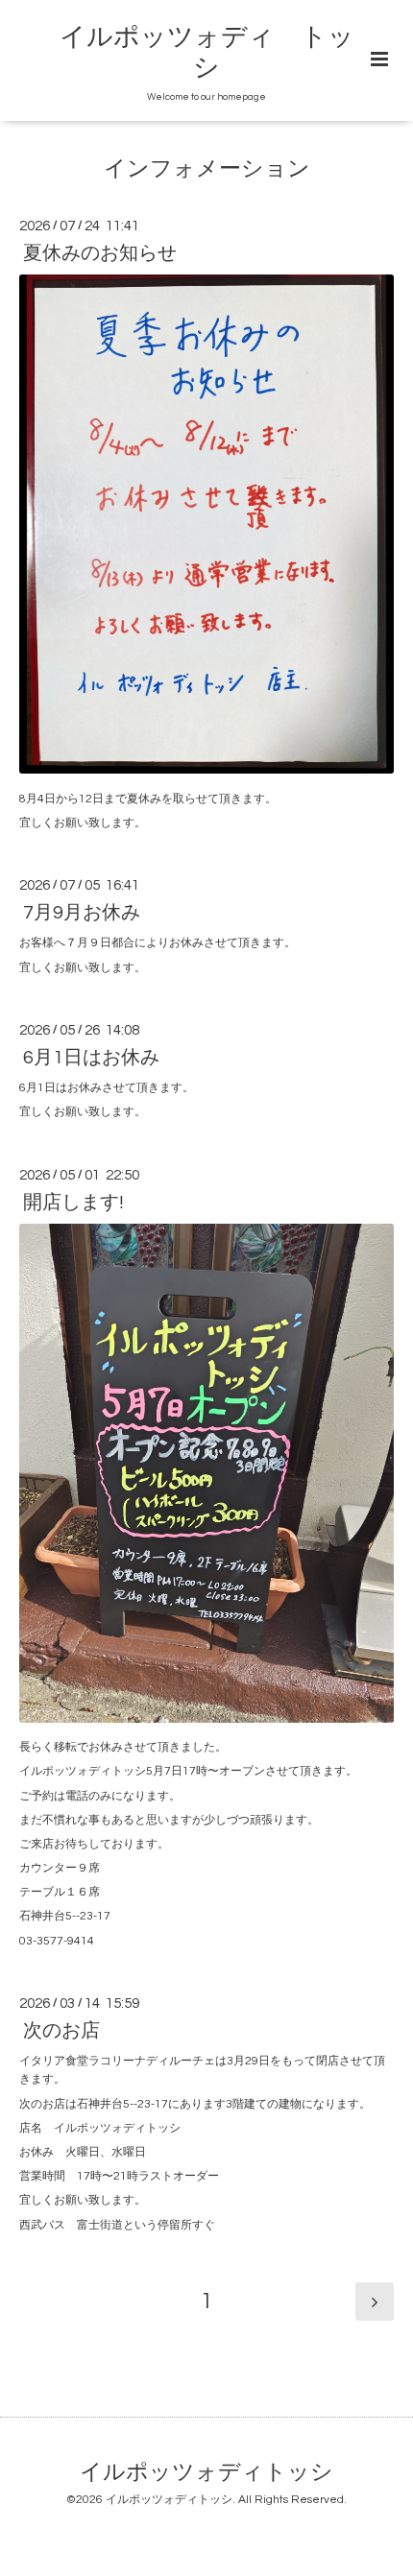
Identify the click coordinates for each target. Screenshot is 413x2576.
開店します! (73, 1203)
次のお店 (61, 2031)
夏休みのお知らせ (100, 253)
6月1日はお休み (91, 1058)
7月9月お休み (82, 913)
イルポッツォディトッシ (206, 2473)
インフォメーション (207, 169)
